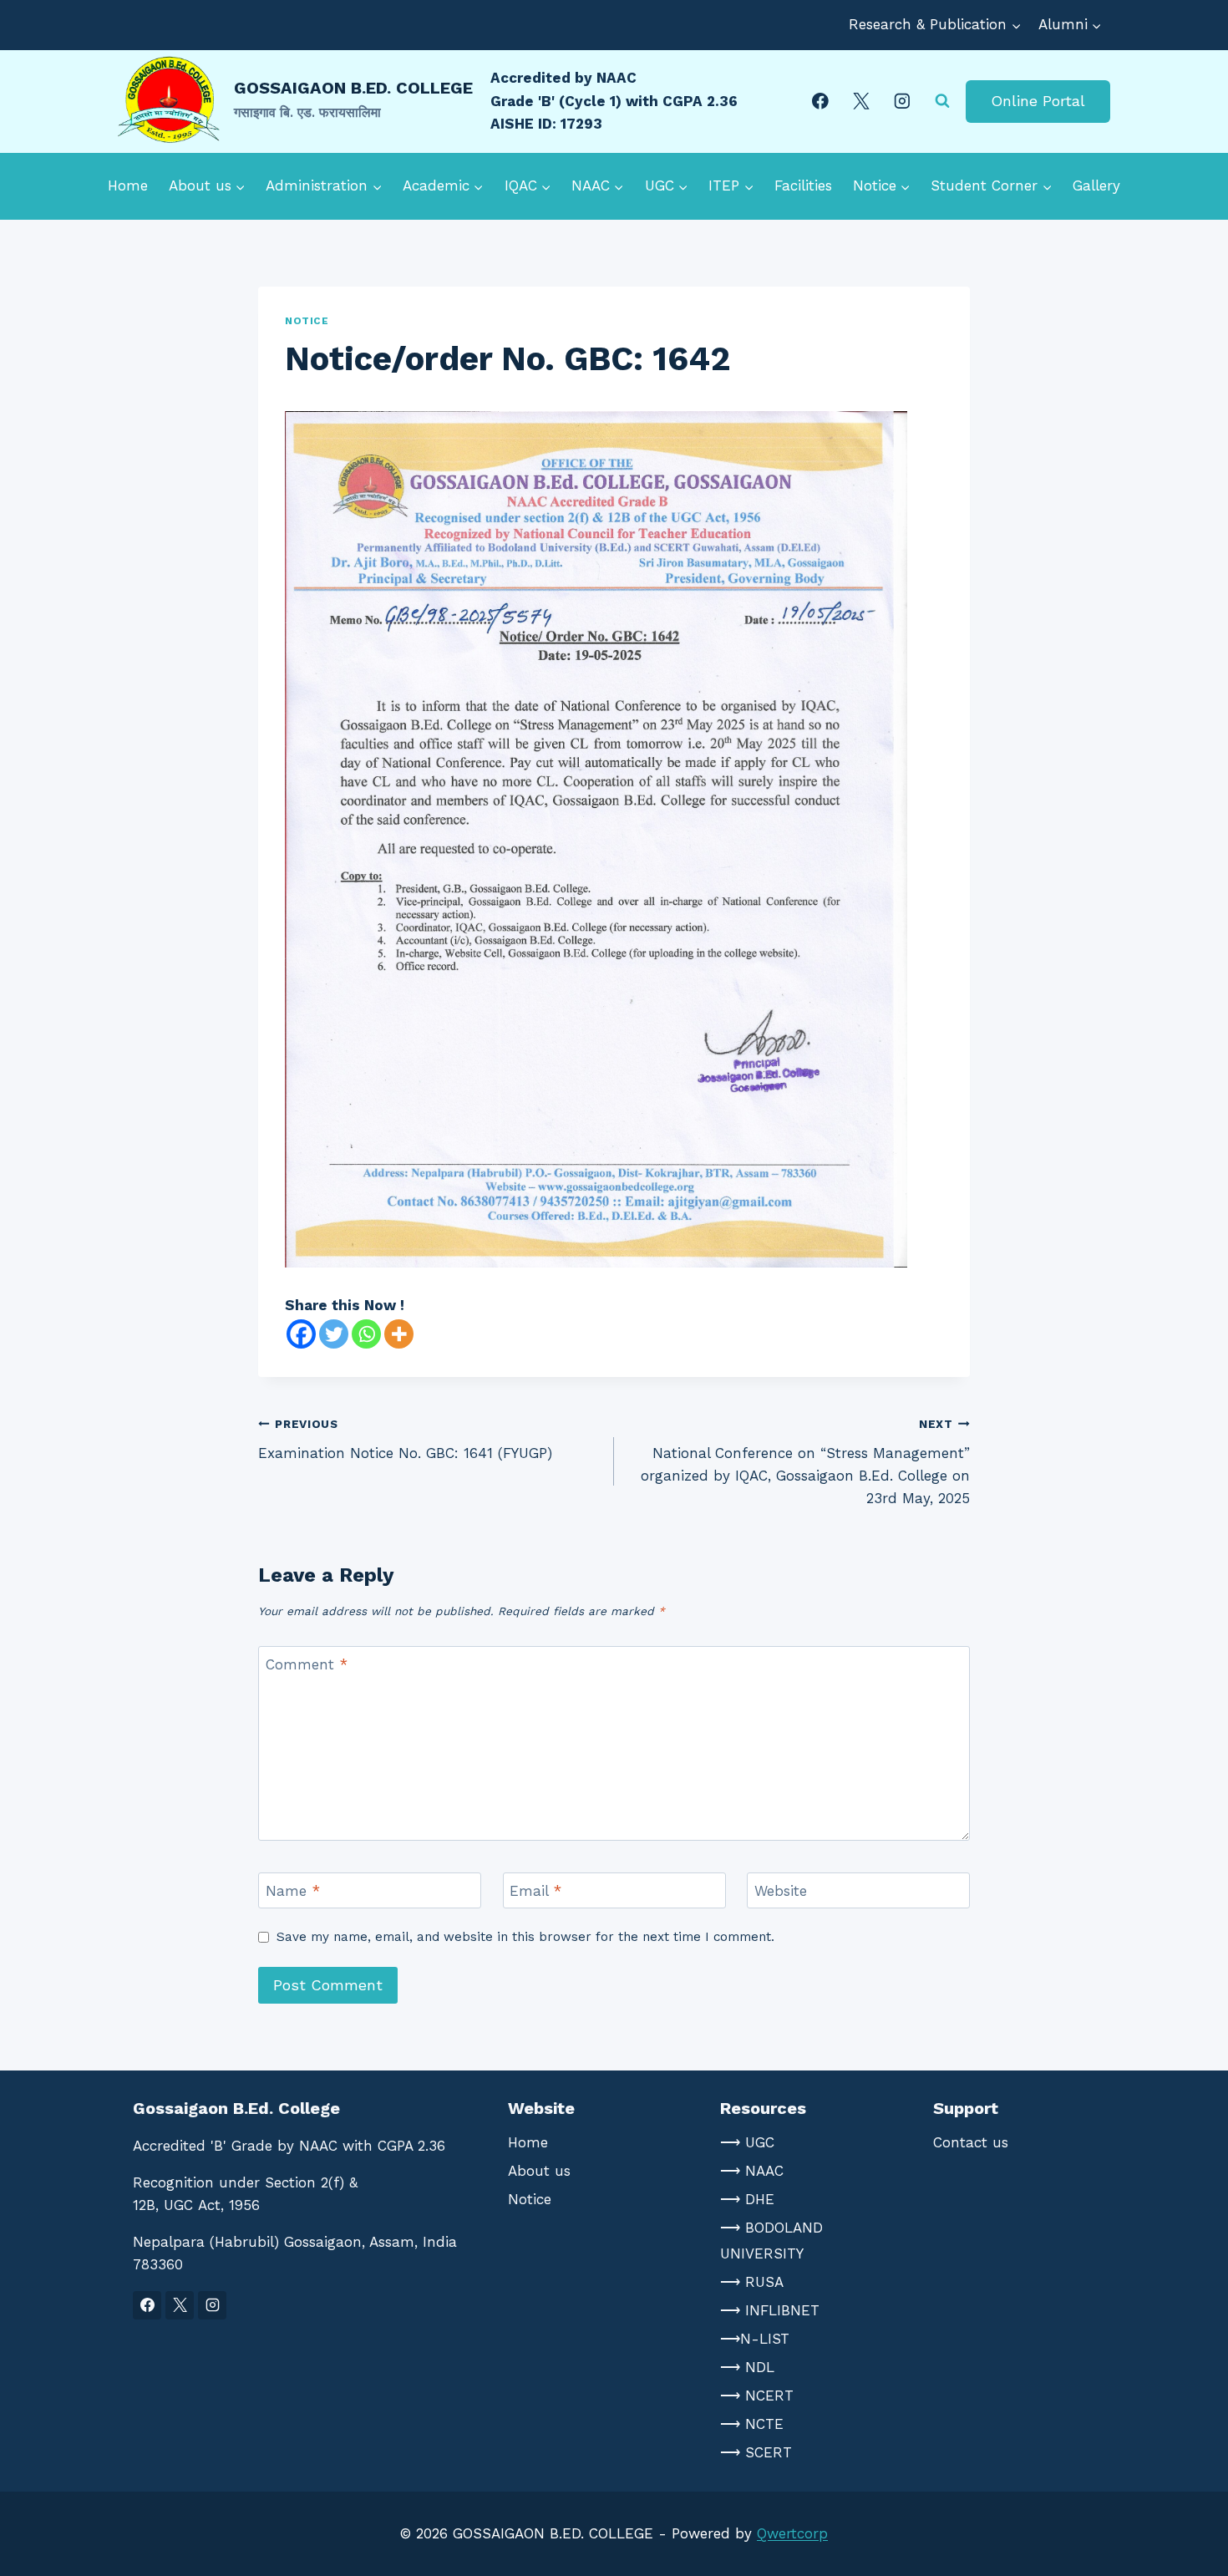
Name (293, 1891)
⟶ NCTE (752, 2424)
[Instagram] (903, 101)
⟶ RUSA (752, 2282)
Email (535, 1891)
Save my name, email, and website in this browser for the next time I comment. (525, 1937)
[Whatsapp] (366, 1334)
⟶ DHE (747, 2199)
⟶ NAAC (752, 2171)
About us (539, 2171)
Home (128, 185)
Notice (530, 2199)
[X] (861, 101)
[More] (399, 1334)
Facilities (803, 185)
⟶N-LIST (755, 2339)
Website (781, 1891)
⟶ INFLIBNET (770, 2310)
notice (307, 321)
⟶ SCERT (756, 2452)
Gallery (1096, 185)
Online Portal (1038, 101)
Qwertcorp (792, 2533)
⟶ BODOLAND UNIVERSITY (771, 2241)
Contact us (971, 2142)
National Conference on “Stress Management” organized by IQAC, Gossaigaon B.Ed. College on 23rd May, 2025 (805, 1462)
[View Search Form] (942, 101)
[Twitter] (334, 1334)
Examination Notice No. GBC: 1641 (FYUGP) (405, 1439)
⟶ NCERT (757, 2396)
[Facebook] (820, 101)
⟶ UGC (747, 2142)
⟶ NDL (747, 2367)
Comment (307, 1664)
